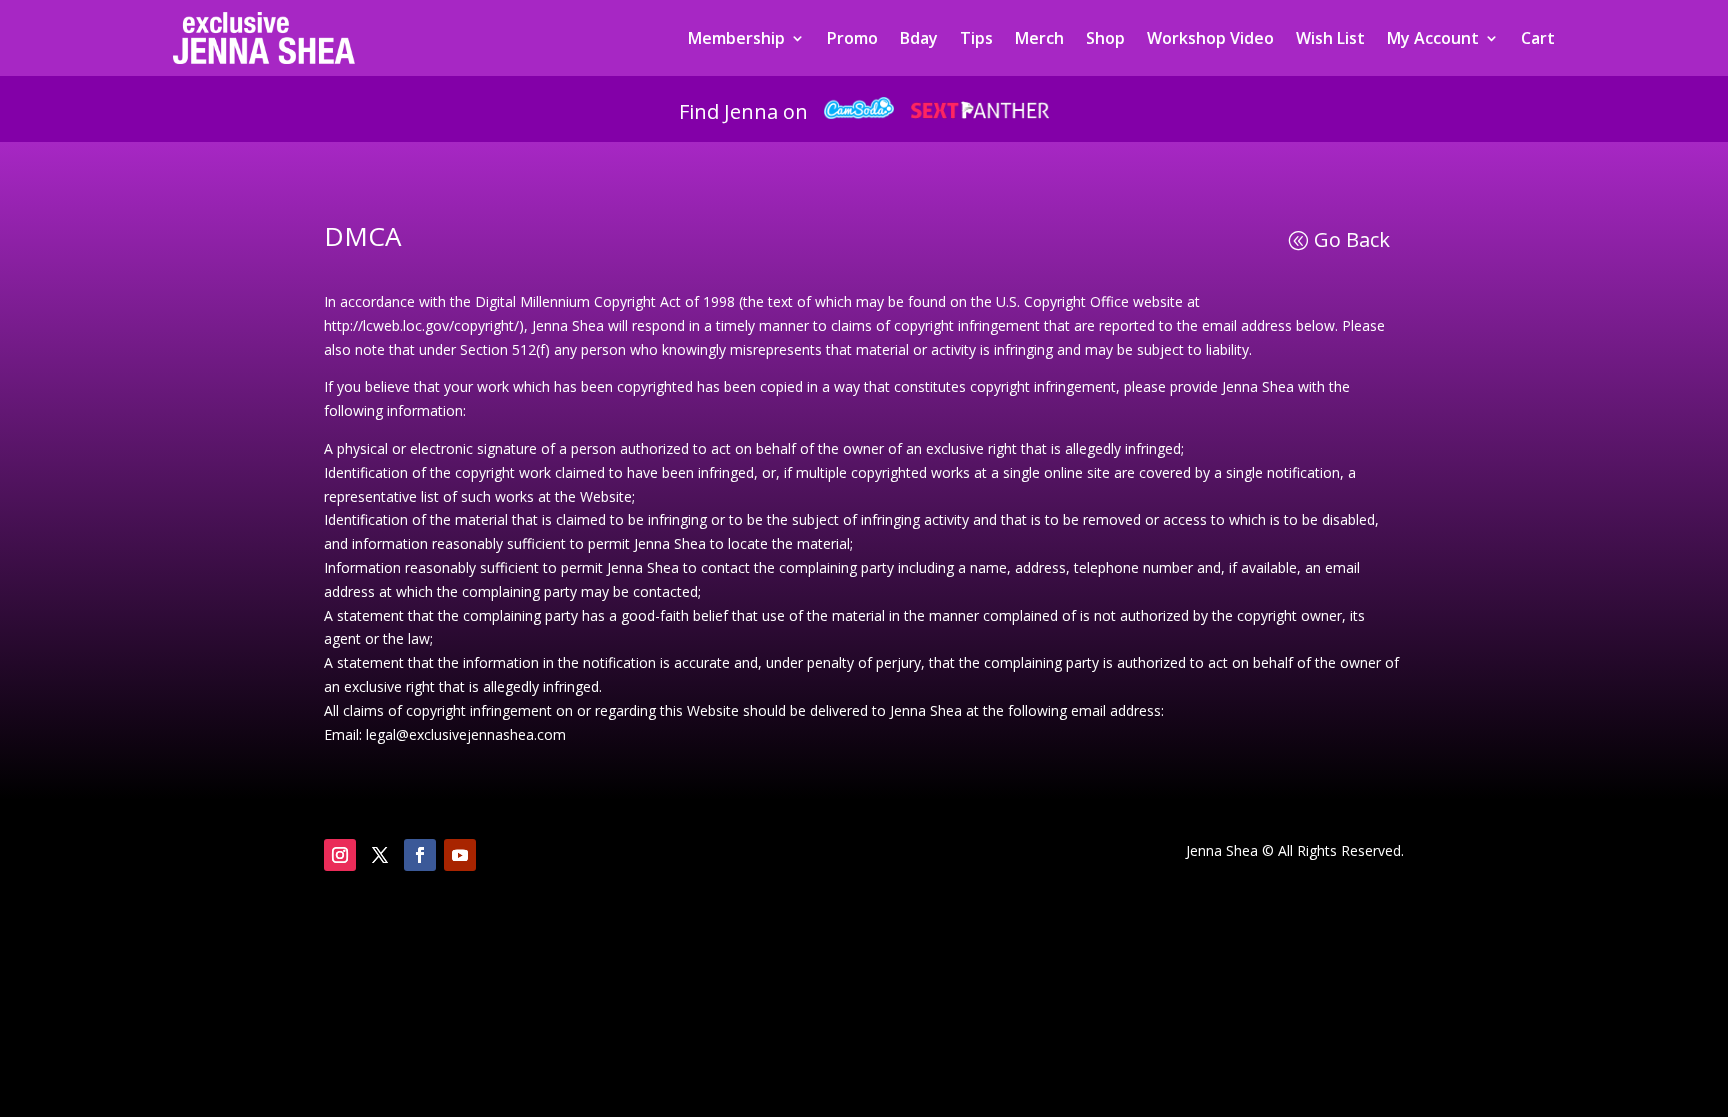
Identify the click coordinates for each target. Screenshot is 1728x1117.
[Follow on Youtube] (460, 855)
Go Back (1352, 239)
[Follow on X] (380, 855)
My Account (1433, 38)
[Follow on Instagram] (340, 855)
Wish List (1330, 38)
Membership (736, 38)
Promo (852, 38)
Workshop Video (1210, 38)
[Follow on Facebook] (420, 855)
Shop (1105, 38)
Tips (976, 38)
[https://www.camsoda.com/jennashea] (859, 111)
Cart (1538, 38)
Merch (1039, 38)
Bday (919, 38)
